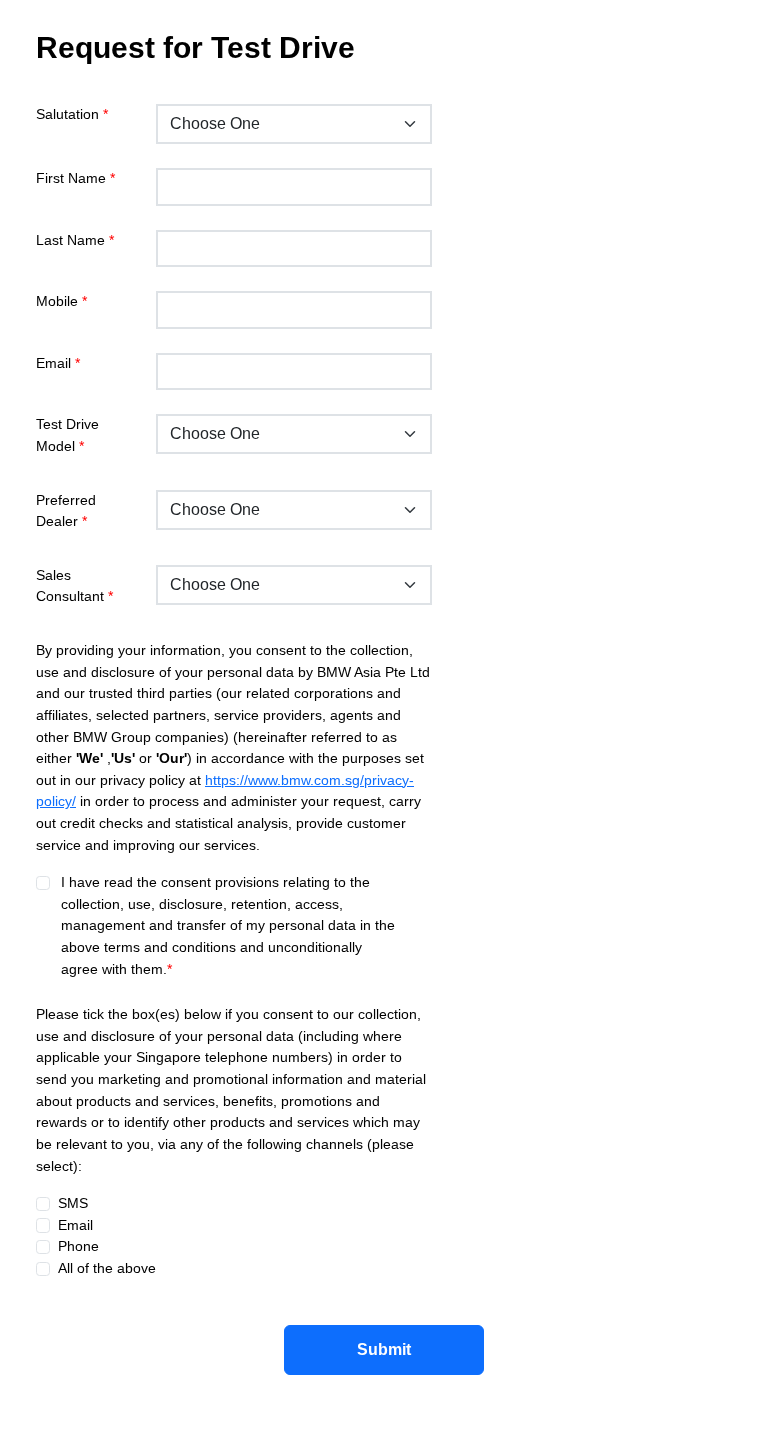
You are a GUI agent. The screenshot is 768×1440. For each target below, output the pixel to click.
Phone (74, 1246)
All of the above (103, 1268)
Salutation (72, 114)
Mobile (61, 301)
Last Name (75, 240)
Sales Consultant (74, 586)
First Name (75, 178)
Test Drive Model (67, 435)
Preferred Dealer (66, 511)
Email (58, 363)
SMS (69, 1203)
